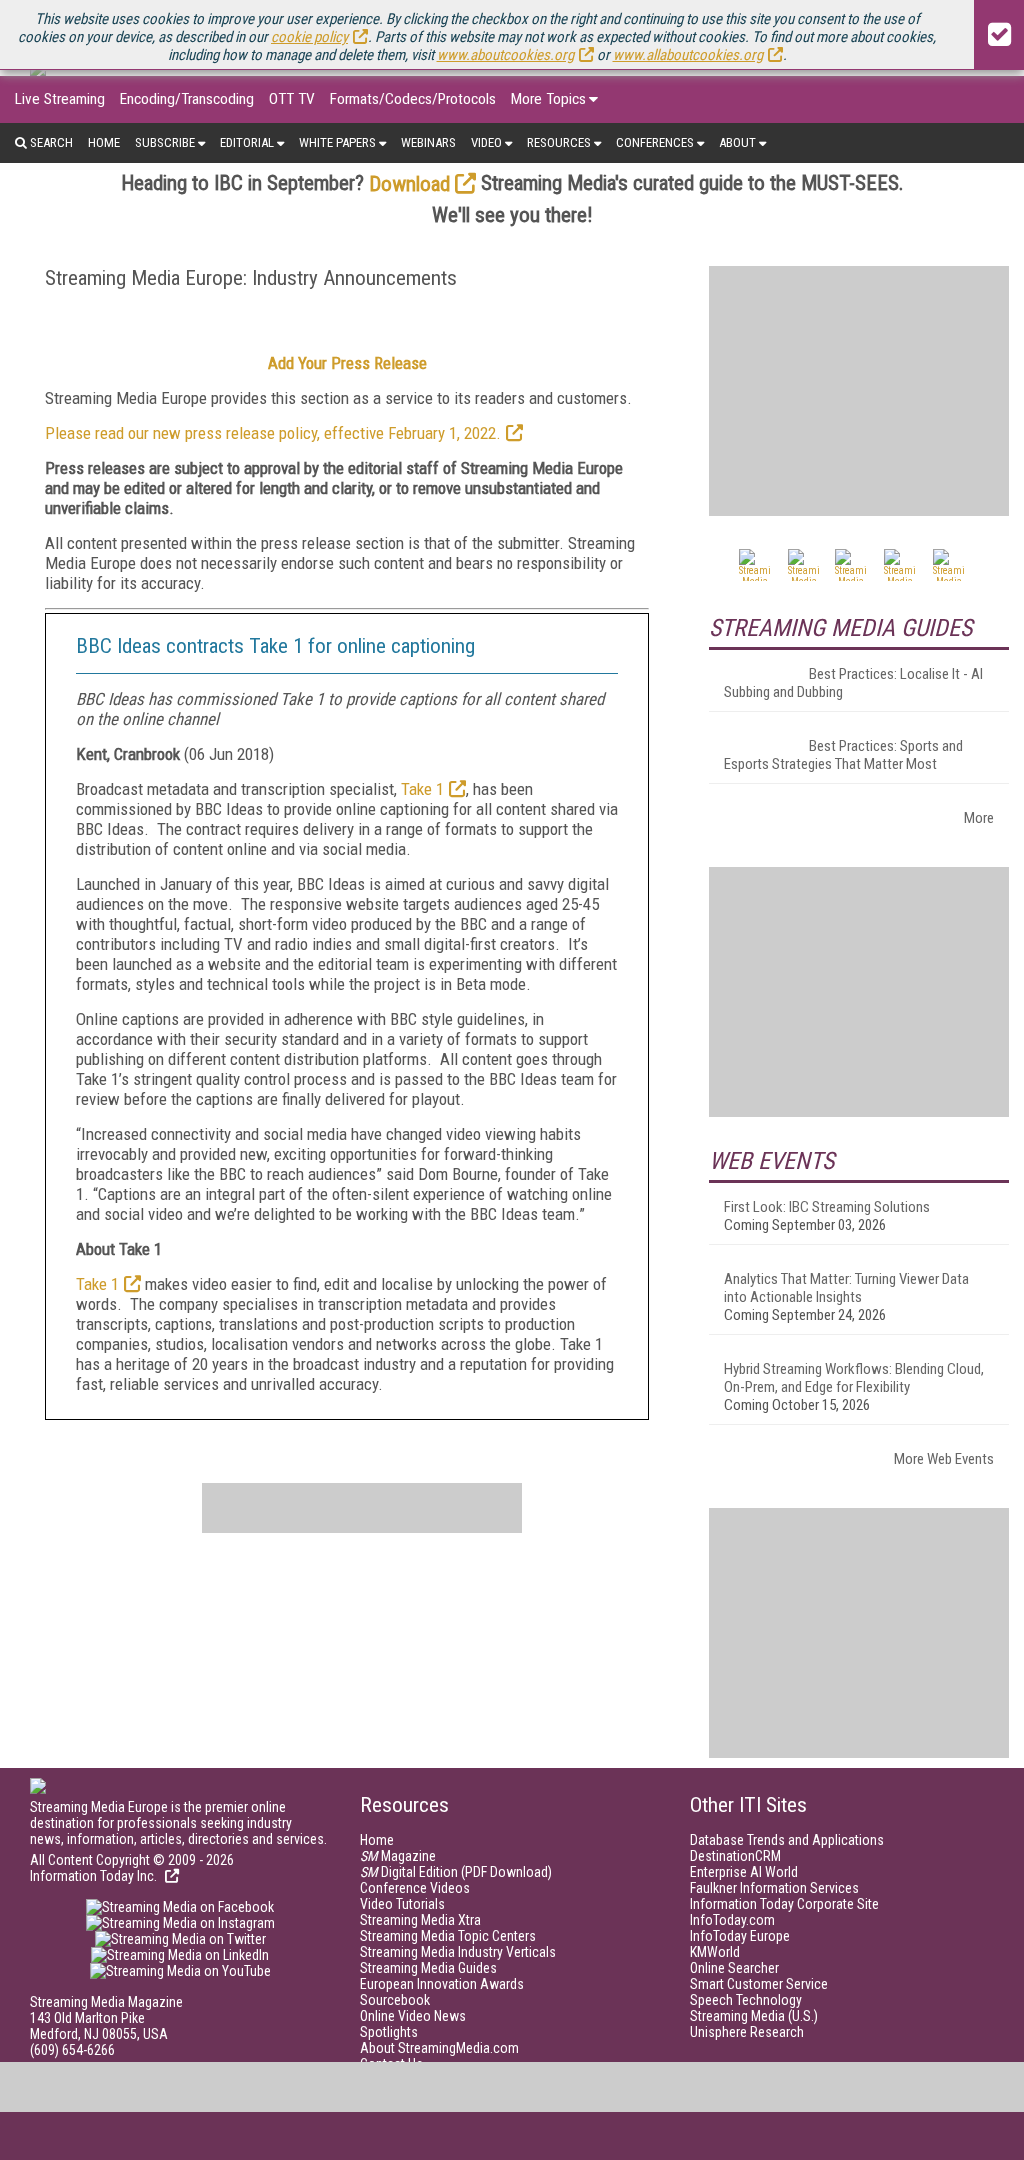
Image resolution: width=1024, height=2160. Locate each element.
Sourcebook (395, 2000)
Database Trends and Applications (787, 1840)
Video (486, 142)
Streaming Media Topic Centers (448, 1936)
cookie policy (309, 37)
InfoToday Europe (740, 1936)
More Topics (548, 99)
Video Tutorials (402, 1904)
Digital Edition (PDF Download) (456, 1872)
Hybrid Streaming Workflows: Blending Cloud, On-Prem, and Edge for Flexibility (854, 1378)
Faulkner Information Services (774, 1888)
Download (409, 184)
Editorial (247, 142)
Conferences (655, 142)
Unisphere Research (747, 2032)
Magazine (398, 1856)
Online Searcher (734, 1968)
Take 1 (422, 789)
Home (104, 142)
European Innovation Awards (442, 1984)
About (737, 142)
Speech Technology (746, 2000)
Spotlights (389, 2032)
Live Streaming (60, 99)
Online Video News (413, 2016)
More (979, 818)
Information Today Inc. (95, 1876)
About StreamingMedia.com (439, 2048)
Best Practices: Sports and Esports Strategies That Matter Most (843, 755)
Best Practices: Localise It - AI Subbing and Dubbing (853, 683)
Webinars (428, 142)
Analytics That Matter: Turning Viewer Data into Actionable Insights (846, 1288)
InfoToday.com (732, 1920)
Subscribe (165, 142)
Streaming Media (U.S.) (754, 2016)
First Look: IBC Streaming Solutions (827, 1207)
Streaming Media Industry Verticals (458, 1952)
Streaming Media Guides (428, 1968)
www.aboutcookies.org (505, 55)
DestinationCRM (735, 1856)
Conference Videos (415, 1888)
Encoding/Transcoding (187, 99)
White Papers (337, 142)
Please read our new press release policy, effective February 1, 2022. (273, 433)
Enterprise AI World (744, 1872)
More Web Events (944, 1459)
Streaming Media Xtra (420, 1920)
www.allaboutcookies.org (688, 55)
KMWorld (715, 1952)
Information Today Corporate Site (784, 1904)
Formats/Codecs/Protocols (413, 99)
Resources (559, 142)
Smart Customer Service (759, 1984)
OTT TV (292, 99)
